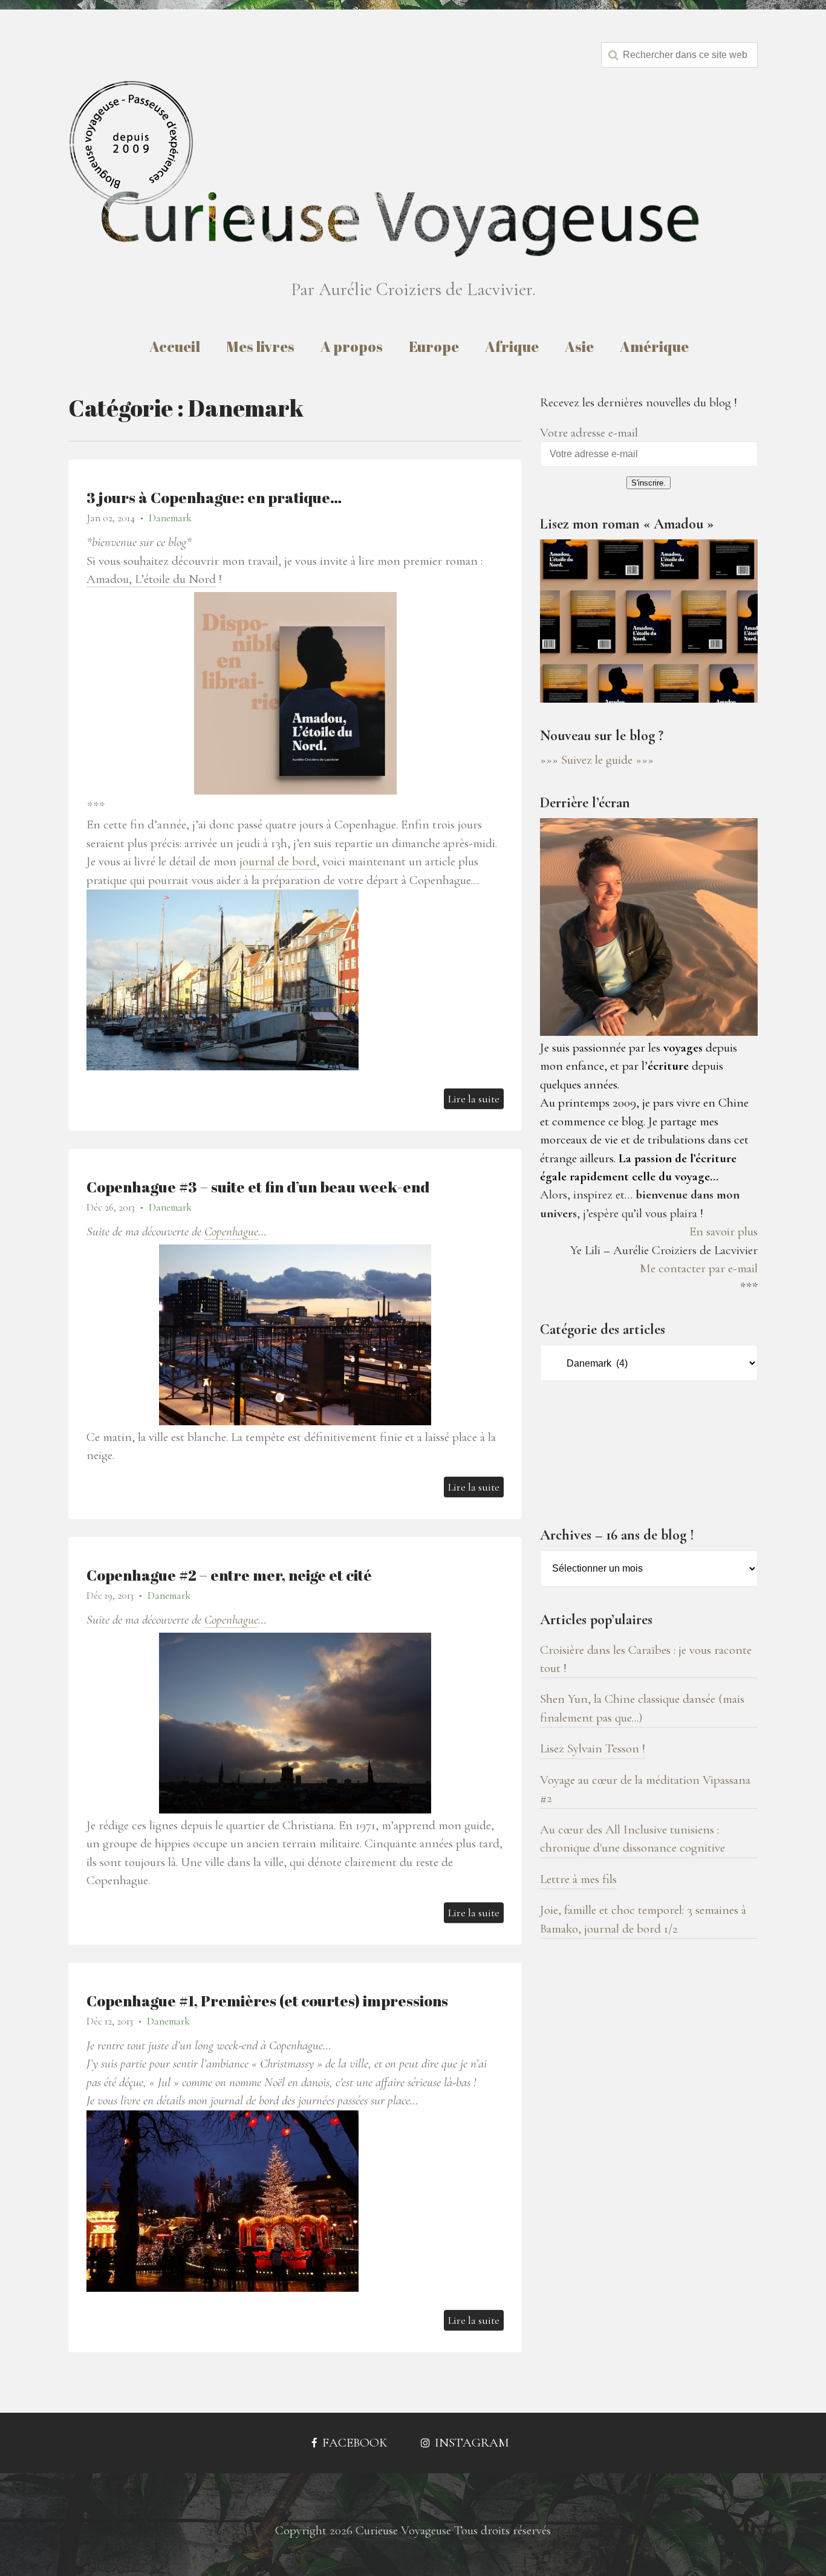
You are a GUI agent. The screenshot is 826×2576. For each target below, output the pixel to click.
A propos (352, 346)
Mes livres (260, 346)
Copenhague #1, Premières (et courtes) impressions (267, 2001)
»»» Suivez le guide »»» (597, 760)
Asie (579, 346)
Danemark (170, 518)
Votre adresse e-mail (589, 433)
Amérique (654, 346)
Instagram (470, 2443)
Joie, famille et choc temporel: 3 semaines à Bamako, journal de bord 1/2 (643, 1919)
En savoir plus (724, 1231)
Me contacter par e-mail (699, 1268)
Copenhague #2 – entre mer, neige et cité (229, 1575)
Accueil (175, 346)
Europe (434, 346)
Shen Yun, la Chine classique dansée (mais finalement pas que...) (642, 1708)
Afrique (512, 346)
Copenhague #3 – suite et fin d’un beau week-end (258, 1187)
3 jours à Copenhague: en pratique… (214, 497)
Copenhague (231, 1231)
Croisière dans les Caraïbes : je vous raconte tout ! (646, 1659)
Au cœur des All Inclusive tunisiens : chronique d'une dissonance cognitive (633, 1839)
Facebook (353, 2443)
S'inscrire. (649, 483)
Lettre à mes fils (578, 1879)
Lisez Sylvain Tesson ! (593, 1748)
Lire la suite (474, 1099)
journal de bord (278, 861)
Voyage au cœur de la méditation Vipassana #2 (645, 1789)
